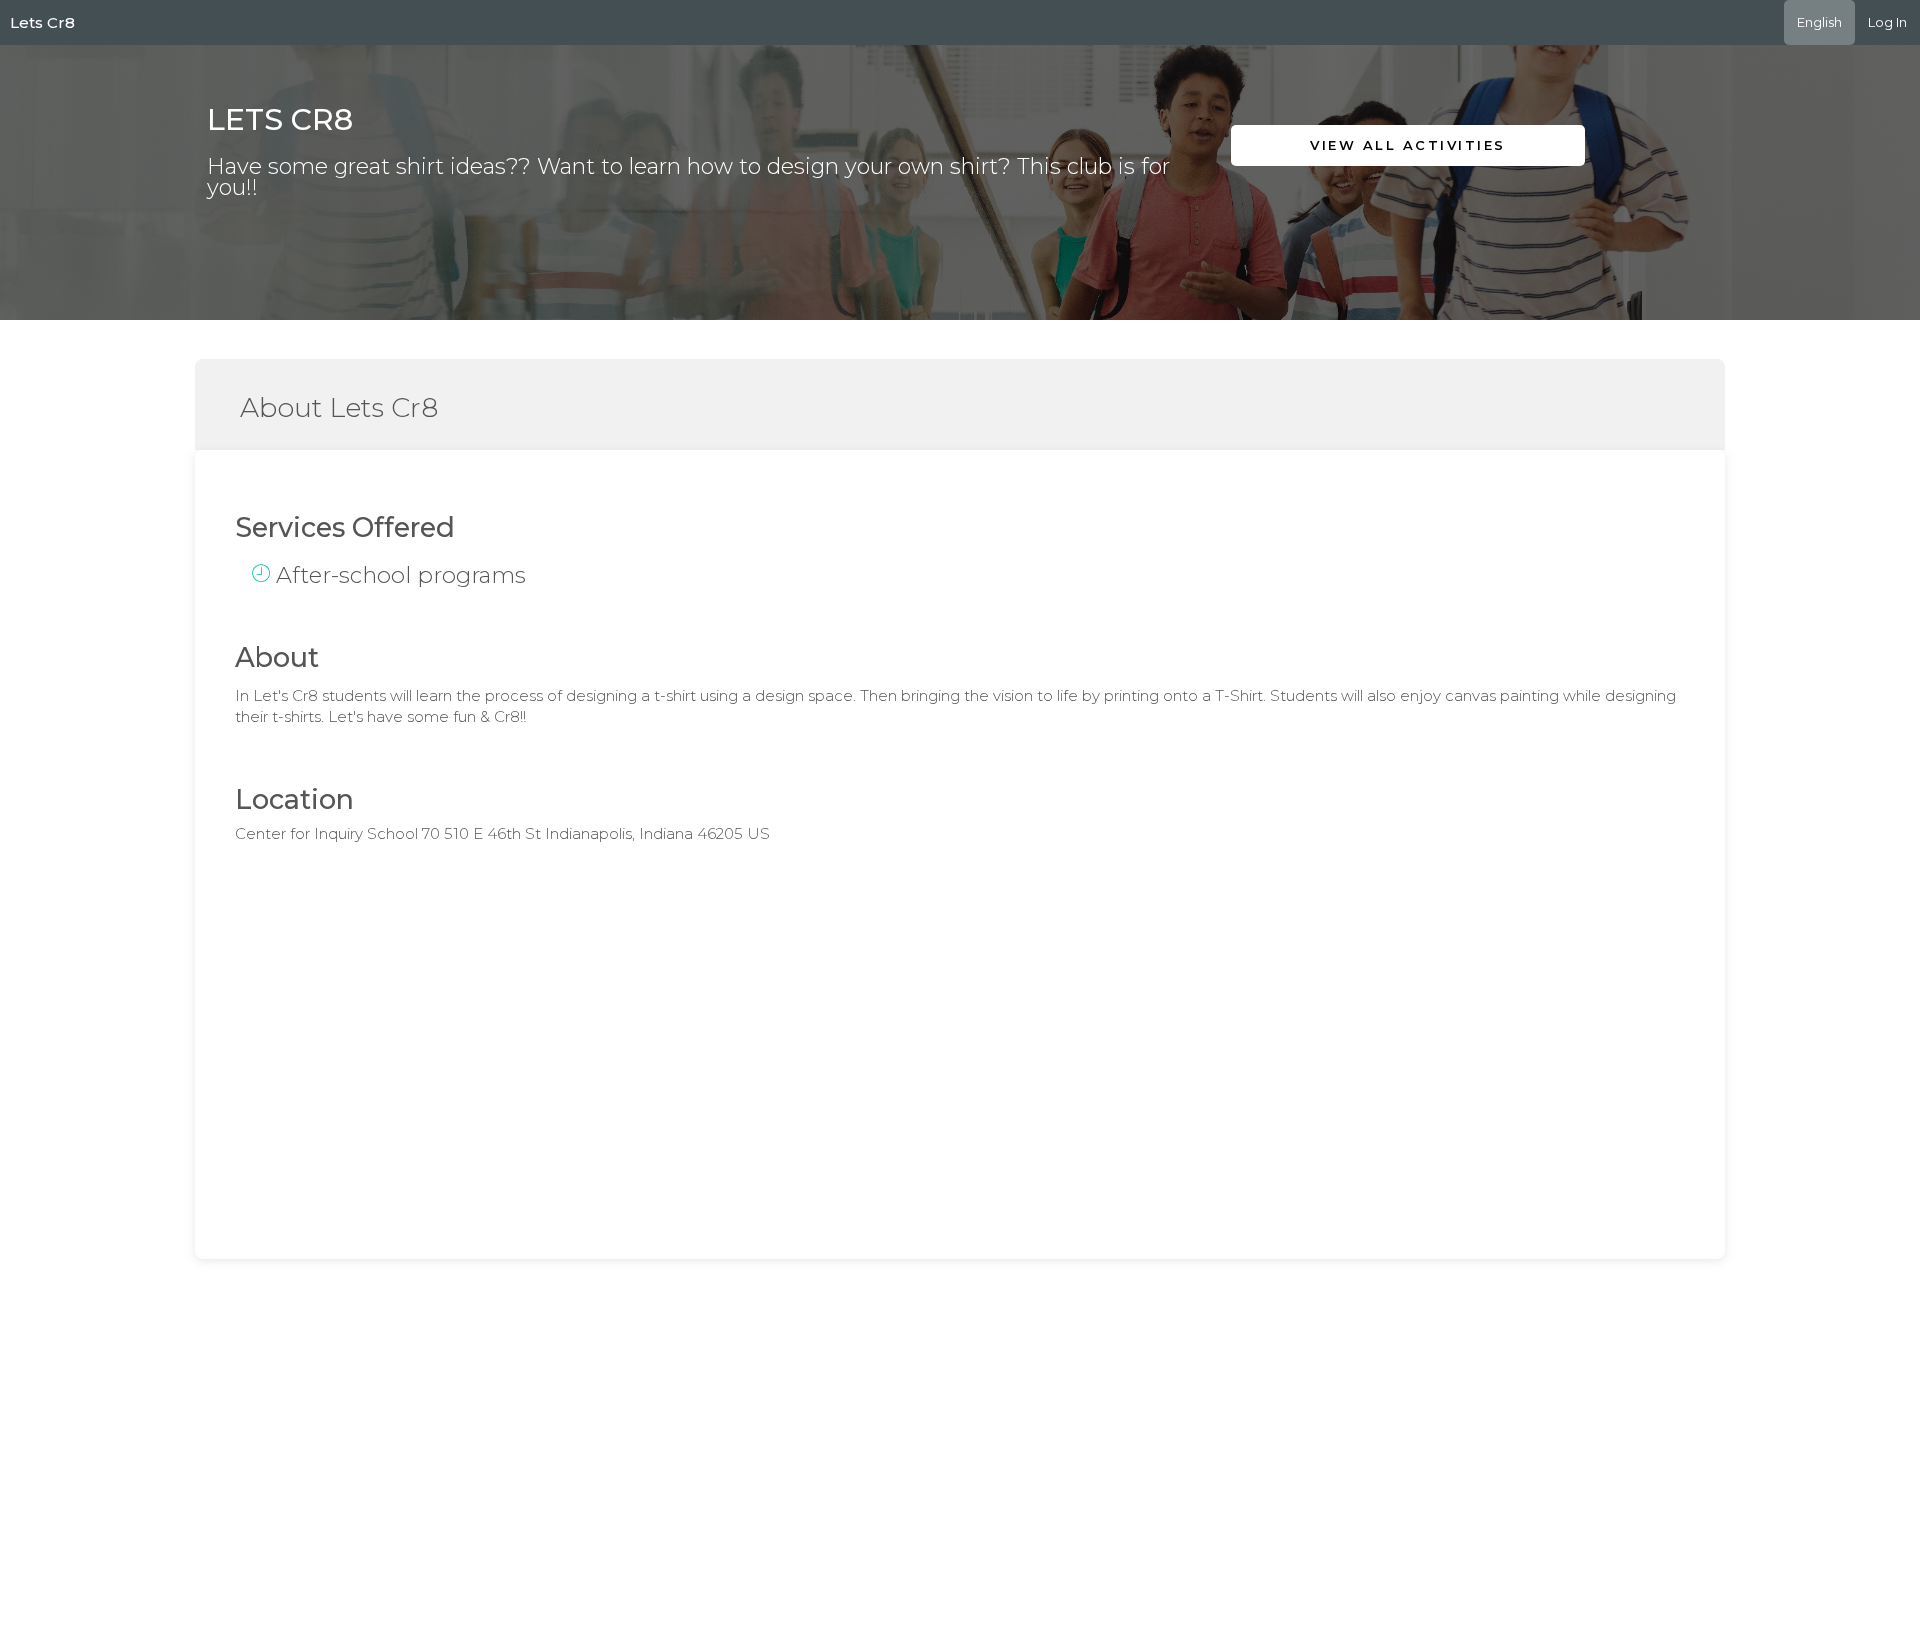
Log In (1887, 22)
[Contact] (1436, 192)
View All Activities (1408, 145)
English (1819, 22)
